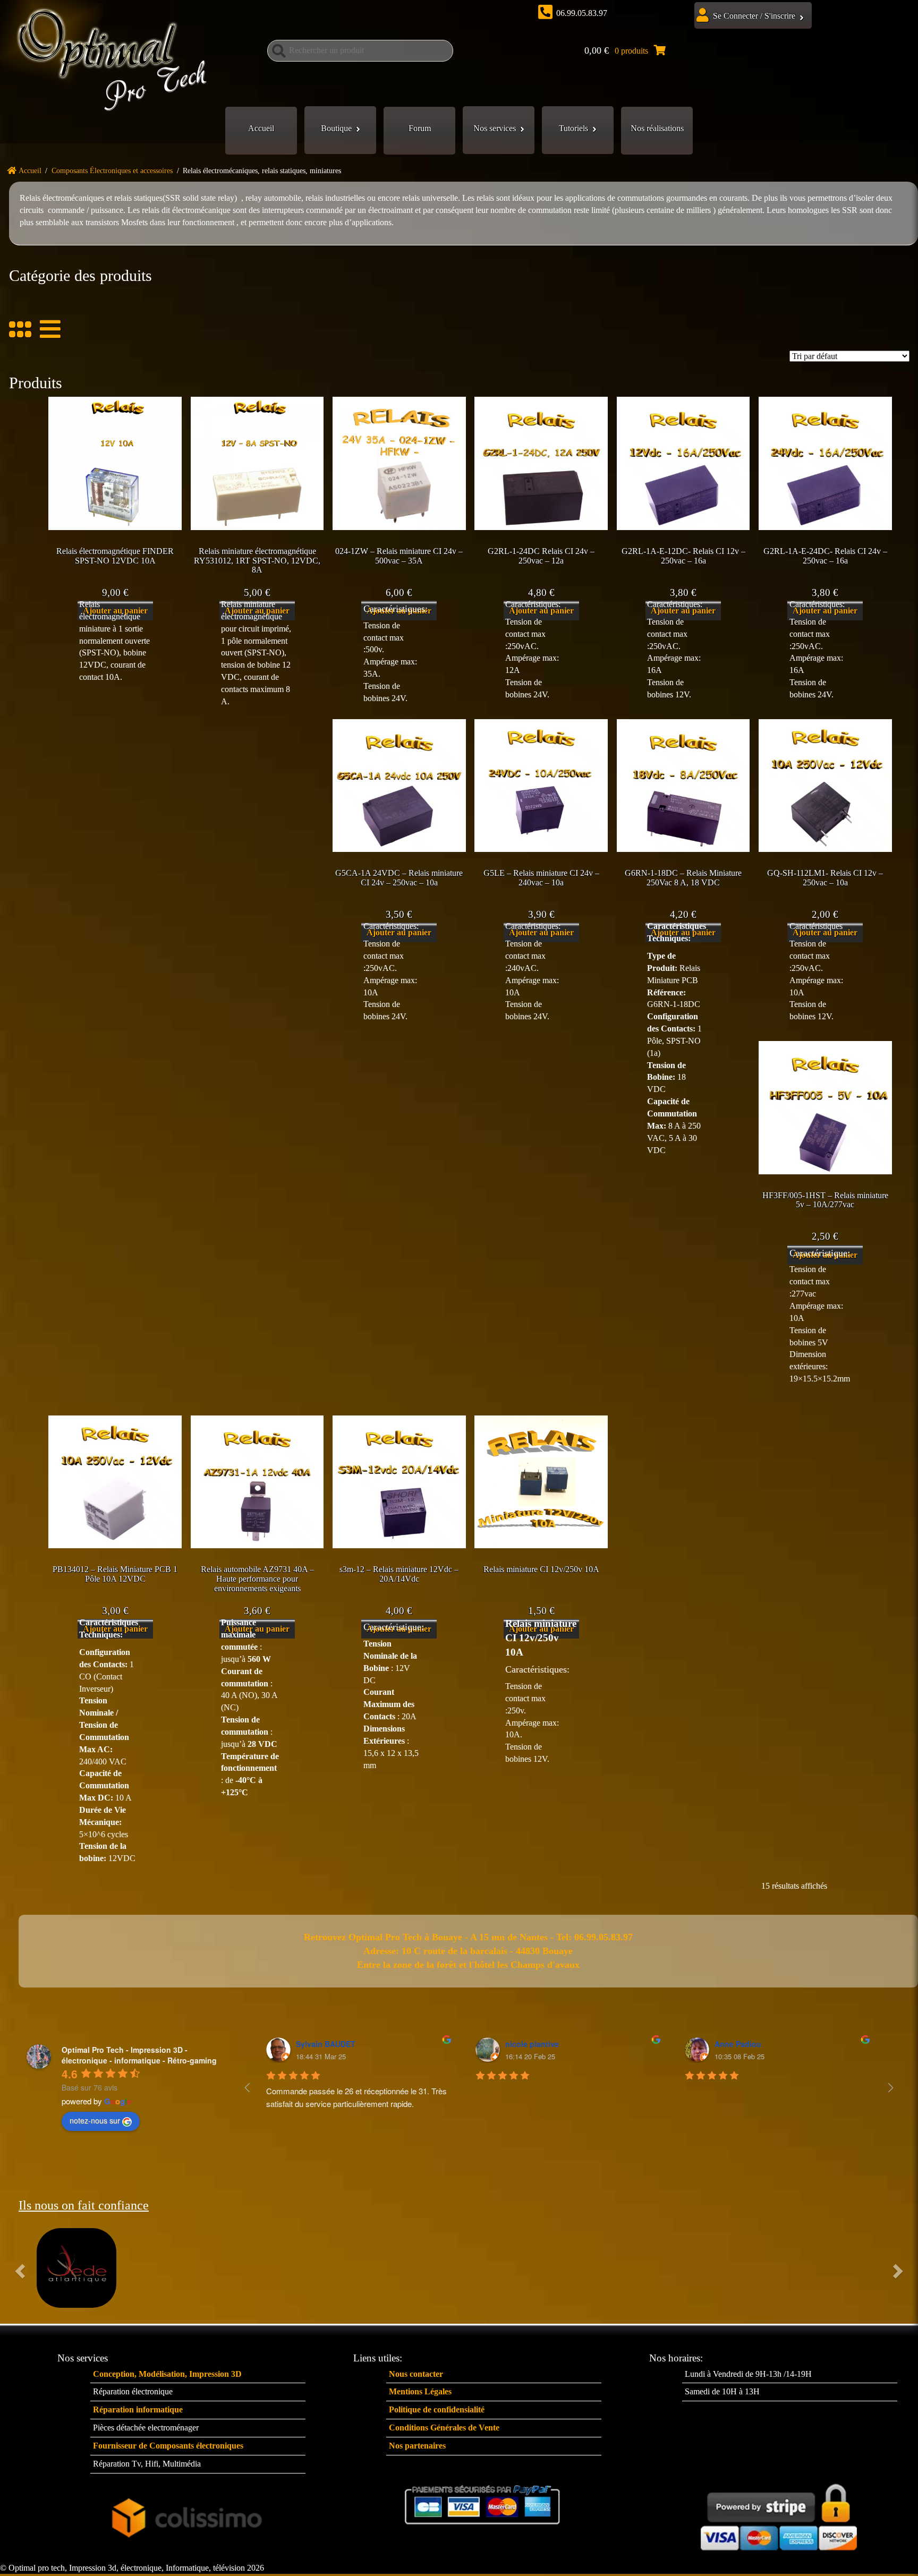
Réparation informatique (138, 2409)
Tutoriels (573, 128)
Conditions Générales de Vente (444, 2428)
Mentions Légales (420, 2391)
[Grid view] (20, 330)
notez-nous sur (95, 2120)
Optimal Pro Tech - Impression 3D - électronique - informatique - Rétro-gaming (139, 2055)
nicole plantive (532, 2044)
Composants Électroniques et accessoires (112, 171)
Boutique (336, 128)
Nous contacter (416, 2374)
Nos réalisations (657, 128)
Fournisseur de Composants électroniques (168, 2446)
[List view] (45, 330)
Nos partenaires (417, 2446)
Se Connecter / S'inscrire (754, 16)
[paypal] (483, 2505)
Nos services (495, 128)
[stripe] (779, 2514)
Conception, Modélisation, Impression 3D (167, 2374)
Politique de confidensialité (437, 2409)
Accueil (261, 128)
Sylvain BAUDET (326, 2044)
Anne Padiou (738, 2044)
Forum (420, 128)
